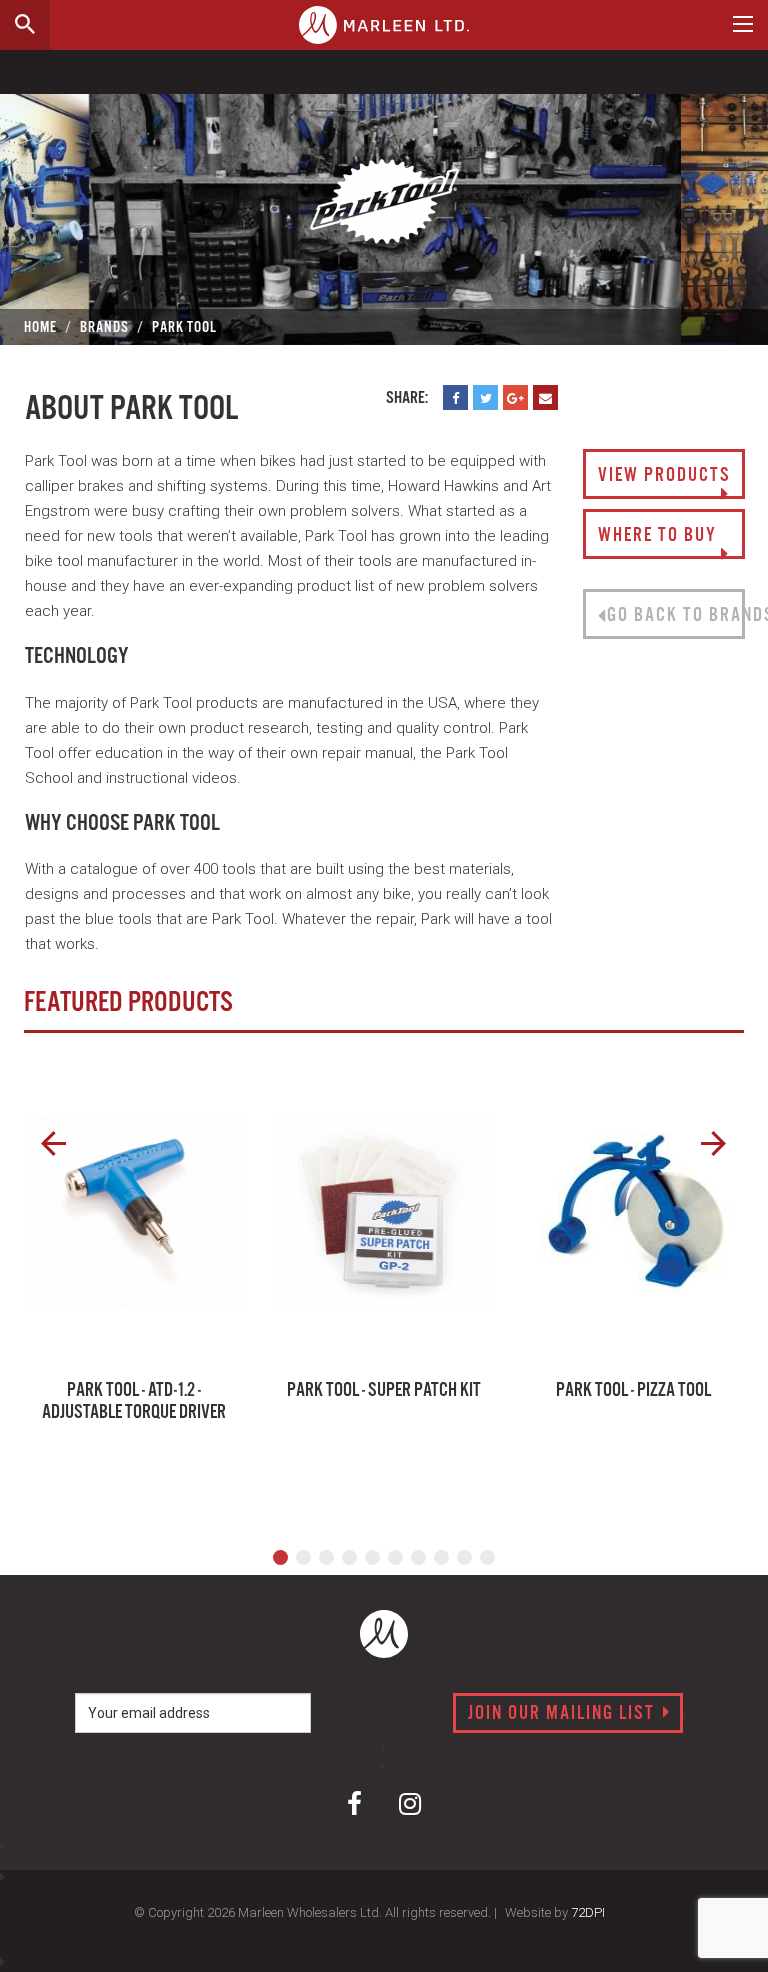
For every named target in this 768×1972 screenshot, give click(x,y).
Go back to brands (675, 616)
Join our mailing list (564, 1714)
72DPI (588, 1912)
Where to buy (657, 536)
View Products (664, 476)
